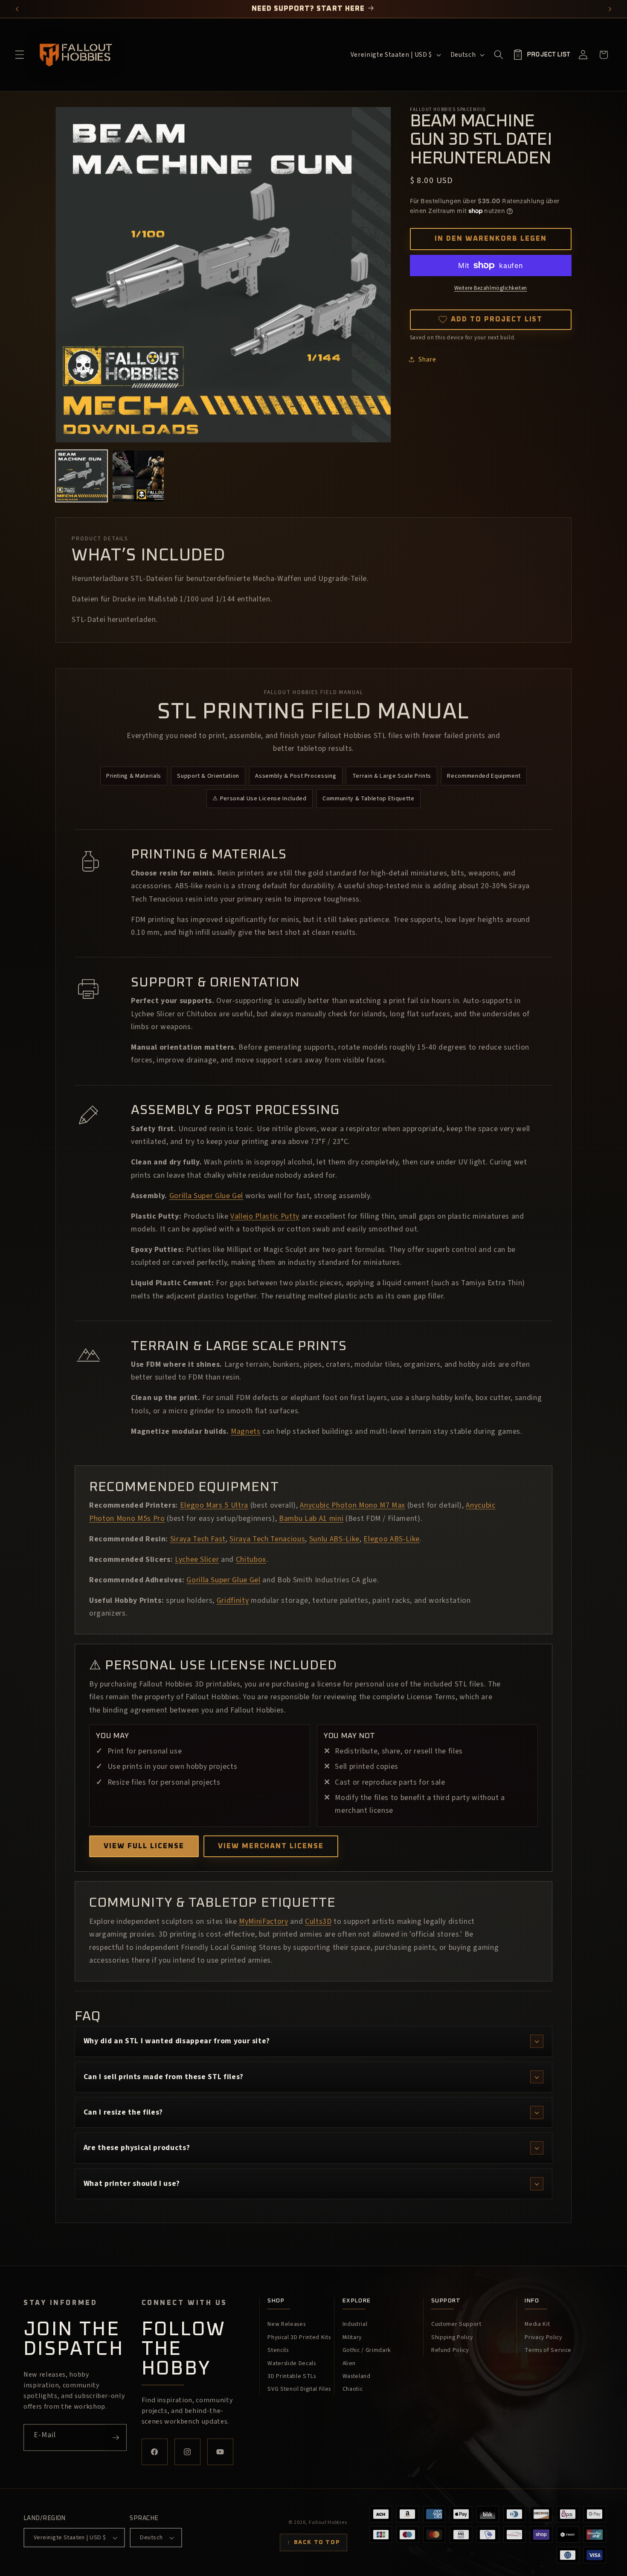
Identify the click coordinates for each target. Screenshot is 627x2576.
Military (352, 2337)
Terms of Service (548, 2350)
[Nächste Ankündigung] (610, 9)
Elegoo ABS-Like (392, 1539)
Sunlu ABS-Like (334, 1539)
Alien (349, 2363)
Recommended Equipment (484, 776)
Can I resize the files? (123, 2112)
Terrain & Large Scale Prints (392, 776)
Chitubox (251, 1559)
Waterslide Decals (292, 2363)
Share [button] (427, 359)
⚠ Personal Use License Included (259, 798)
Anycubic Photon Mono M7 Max (353, 1505)
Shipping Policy (452, 2337)
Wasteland (357, 2376)
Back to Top (313, 2542)
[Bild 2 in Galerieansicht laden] (138, 476)
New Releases (286, 2324)
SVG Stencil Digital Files (299, 2389)
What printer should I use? (132, 2184)
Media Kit (537, 2324)
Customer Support (456, 2324)
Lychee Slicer (197, 1559)
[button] (20, 55)
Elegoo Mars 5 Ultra (214, 1505)
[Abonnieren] (116, 2438)
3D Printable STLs (292, 2376)
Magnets (246, 1431)
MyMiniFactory (264, 1921)
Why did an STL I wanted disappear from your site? (177, 2041)
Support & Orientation (208, 776)
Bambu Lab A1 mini (311, 1518)
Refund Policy (450, 2350)
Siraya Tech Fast (198, 1539)
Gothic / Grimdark (367, 2350)
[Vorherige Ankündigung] (17, 9)
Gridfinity (233, 1600)
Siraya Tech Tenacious (267, 1539)
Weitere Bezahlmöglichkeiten (491, 288)
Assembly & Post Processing (296, 776)
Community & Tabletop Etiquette (369, 798)
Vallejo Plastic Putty (265, 1216)
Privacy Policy (543, 2337)
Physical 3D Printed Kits (299, 2337)
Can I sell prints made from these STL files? (164, 2077)
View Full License (144, 1846)
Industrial (355, 2324)
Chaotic (353, 2389)
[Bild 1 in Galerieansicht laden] (81, 476)
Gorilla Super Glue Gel (206, 1196)
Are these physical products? (137, 2148)
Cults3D (318, 1921)
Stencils (278, 2350)
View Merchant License (271, 1846)
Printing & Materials (134, 776)
